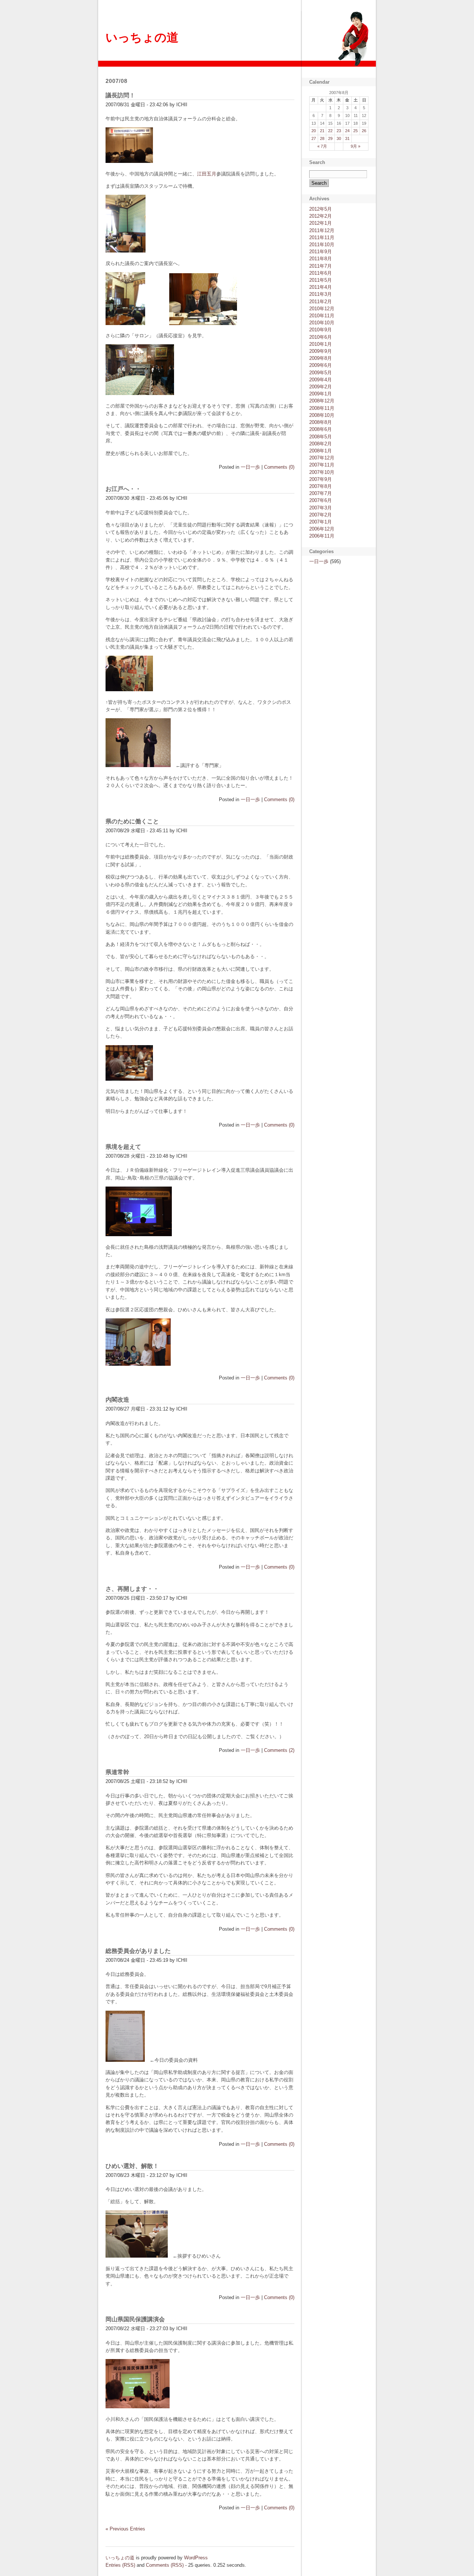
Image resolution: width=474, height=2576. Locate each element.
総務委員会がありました (138, 1951)
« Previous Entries (125, 2529)
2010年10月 (322, 323)
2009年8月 (321, 358)
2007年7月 (321, 493)
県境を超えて (123, 1147)
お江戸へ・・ (123, 489)
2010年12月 (322, 309)
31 (347, 138)
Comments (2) (279, 1750)
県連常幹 (117, 1772)
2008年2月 (321, 444)
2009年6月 (321, 365)
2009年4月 (321, 380)
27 (314, 138)
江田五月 (207, 174)
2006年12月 (322, 529)
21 (322, 131)
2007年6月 (321, 500)
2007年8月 (321, 486)
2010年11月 (322, 316)
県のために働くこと (132, 821)
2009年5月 (321, 373)
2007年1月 (321, 522)
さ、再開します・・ (132, 1589)
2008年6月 (321, 429)
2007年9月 (321, 479)
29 (330, 138)
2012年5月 (321, 209)
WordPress (196, 2558)
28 (322, 138)
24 (347, 131)
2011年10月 (322, 245)
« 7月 (322, 146)
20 (314, 131)
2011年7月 (321, 266)
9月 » (355, 146)
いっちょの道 (142, 37)
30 (339, 138)
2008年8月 (321, 422)
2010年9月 (321, 330)
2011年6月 (321, 273)
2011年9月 (321, 252)
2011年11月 (322, 237)
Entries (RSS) (120, 2565)
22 (330, 131)
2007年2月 (321, 515)
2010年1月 (321, 344)
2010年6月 (321, 337)
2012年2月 (321, 216)
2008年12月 (322, 401)
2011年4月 (321, 287)
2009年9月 (321, 351)
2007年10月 (322, 472)
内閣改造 (117, 1400)
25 (355, 131)
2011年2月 (321, 302)
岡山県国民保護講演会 (135, 2319)
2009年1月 (321, 394)
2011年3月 (321, 294)
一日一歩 (250, 467)
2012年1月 (321, 223)
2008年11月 (322, 408)
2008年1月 (321, 451)
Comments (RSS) (165, 2565)
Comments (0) (279, 467)
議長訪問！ (120, 95)
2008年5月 (321, 437)
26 (364, 131)
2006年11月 (322, 536)
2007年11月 (322, 465)
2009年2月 (321, 387)
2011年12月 (322, 230)
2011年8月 (321, 259)
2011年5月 (321, 280)
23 (339, 131)
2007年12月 (322, 458)
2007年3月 (321, 508)
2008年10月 (322, 415)
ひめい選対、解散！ (132, 2166)
